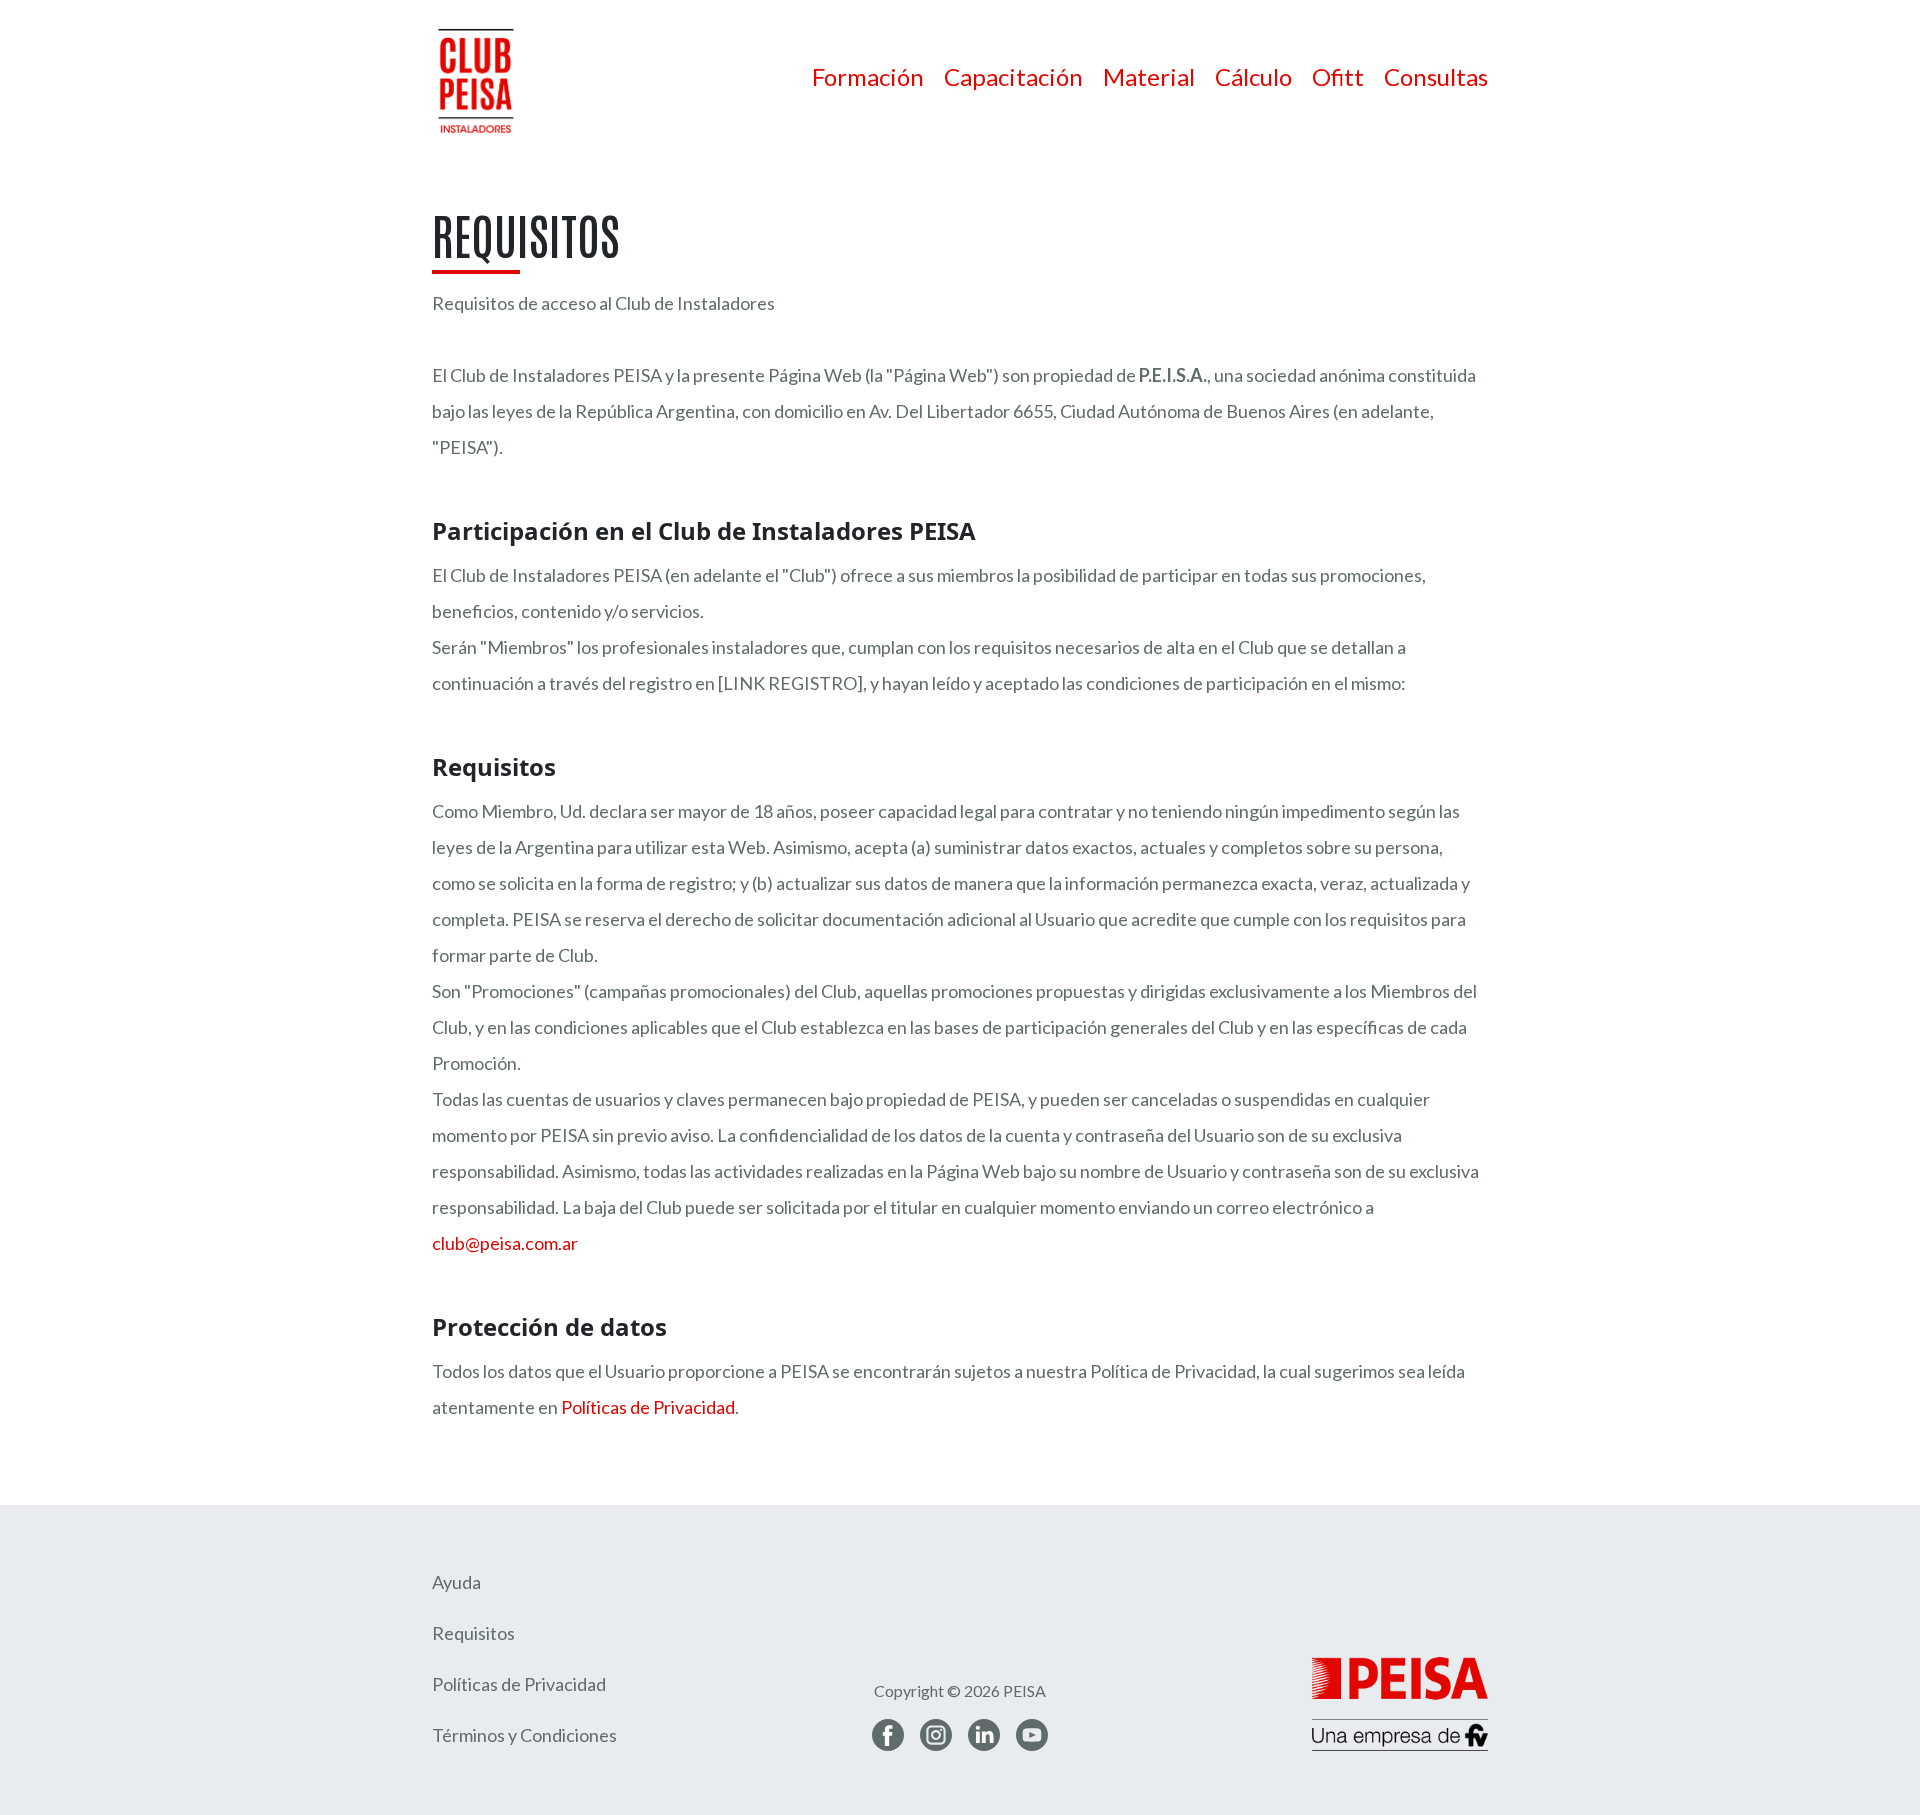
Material (1149, 76)
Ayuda (456, 1582)
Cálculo (1253, 76)
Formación (868, 76)
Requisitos (473, 1633)
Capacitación (1013, 76)
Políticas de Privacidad (648, 1407)
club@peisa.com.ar (505, 1243)
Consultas (1436, 76)
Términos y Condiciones (524, 1735)
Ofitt (1338, 76)
